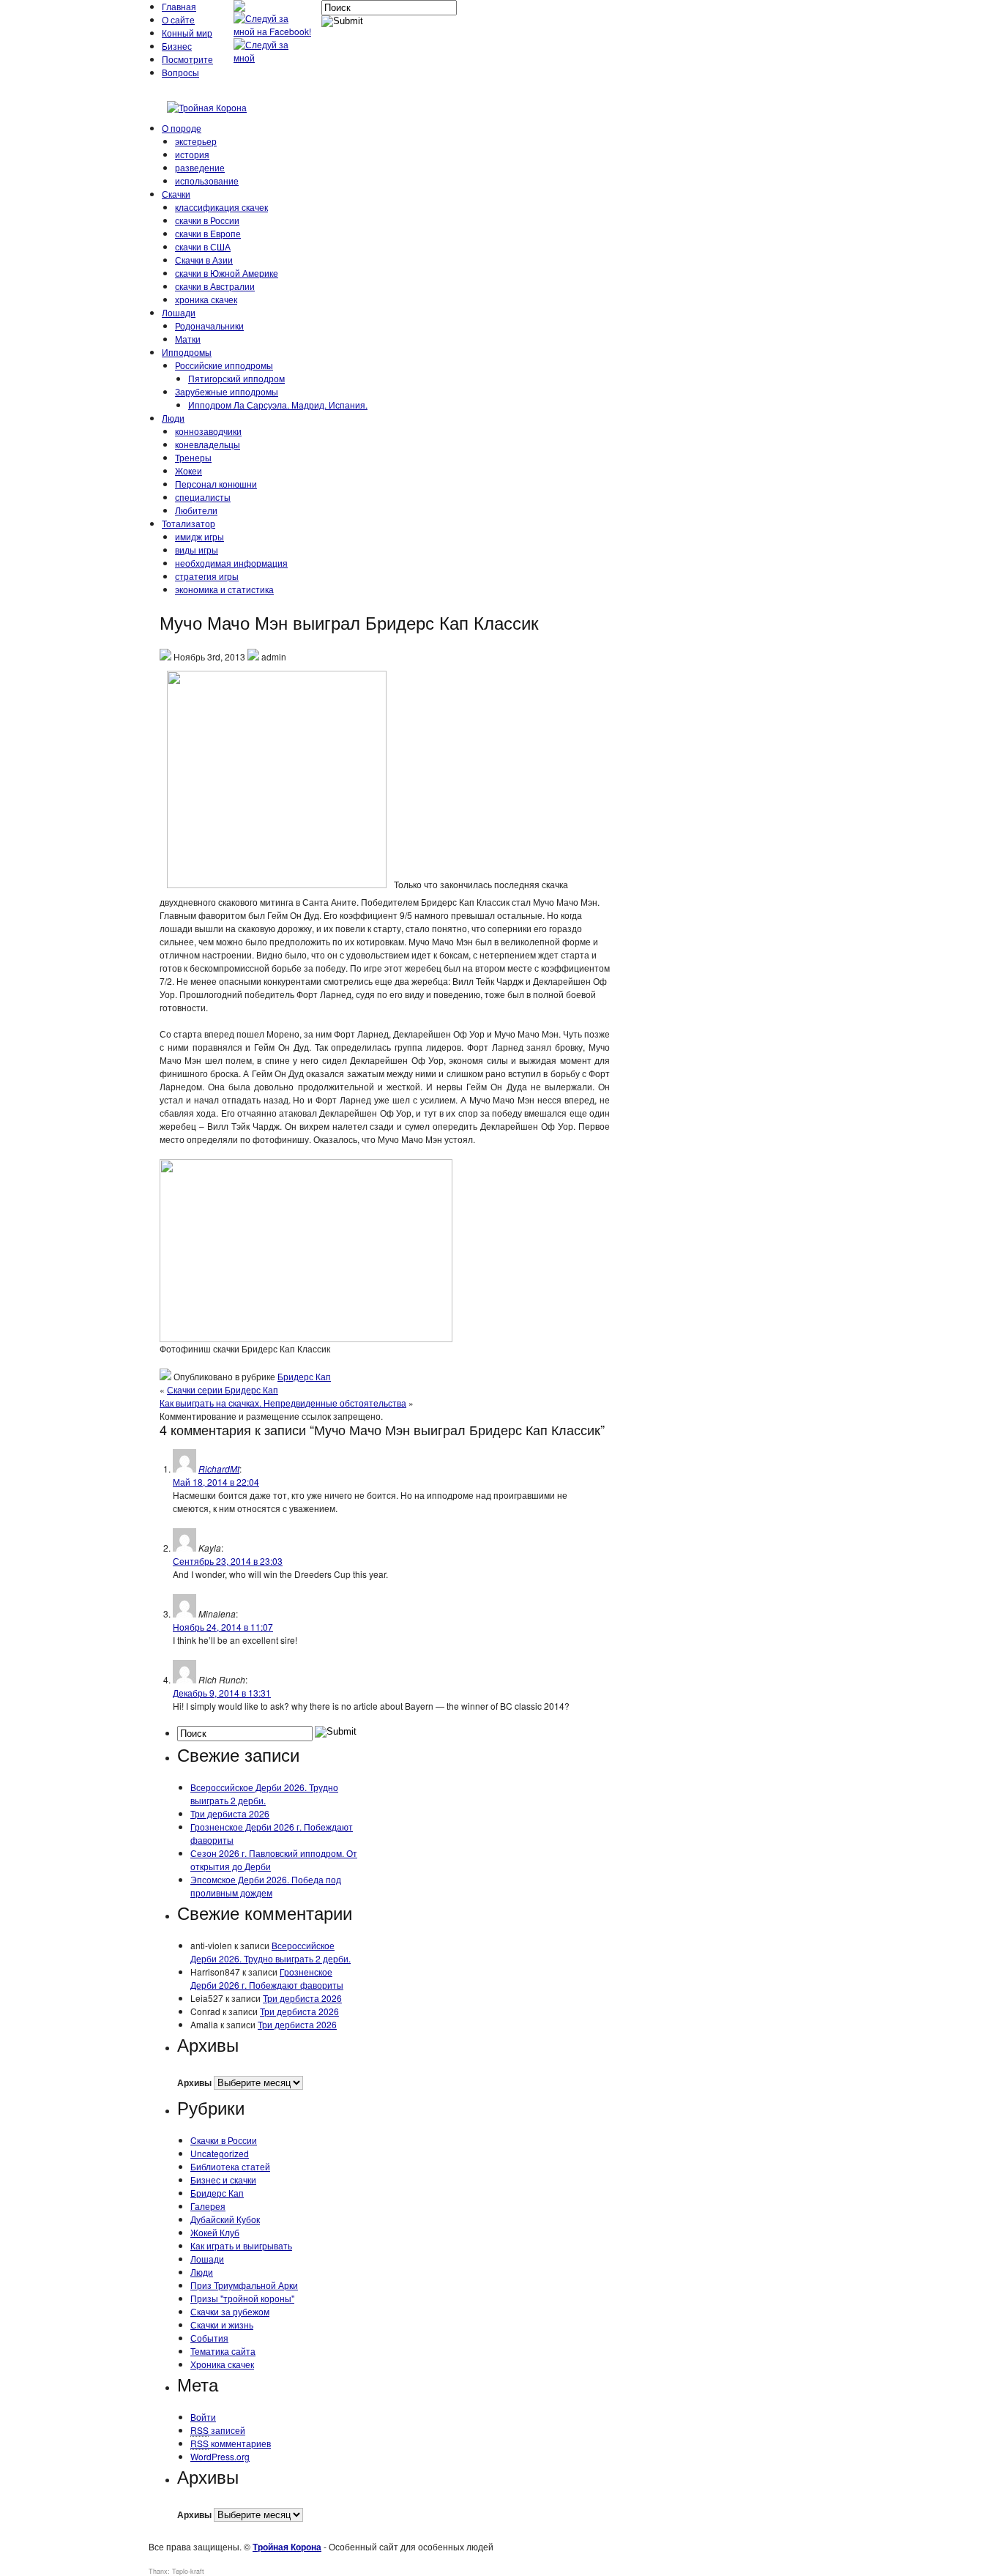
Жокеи (189, 470)
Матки (188, 339)
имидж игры (199, 536)
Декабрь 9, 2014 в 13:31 (222, 1693)
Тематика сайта (223, 2351)
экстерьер (196, 141)
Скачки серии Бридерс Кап (223, 1389)
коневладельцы (208, 444)
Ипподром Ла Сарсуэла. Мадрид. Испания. (278, 405)
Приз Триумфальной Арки (244, 2285)
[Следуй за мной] (274, 57)
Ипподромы (187, 352)
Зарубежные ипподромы (227, 391)
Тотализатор (189, 523)
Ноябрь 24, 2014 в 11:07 (223, 1627)
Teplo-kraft (188, 2571)
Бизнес (177, 46)
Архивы (194, 2082)
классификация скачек (221, 207)
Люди (173, 418)
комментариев (231, 2443)
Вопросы (180, 72)
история (192, 154)
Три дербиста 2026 (230, 1813)
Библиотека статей (230, 2166)
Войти (203, 2417)
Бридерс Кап (304, 1376)
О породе (182, 128)
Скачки (176, 194)
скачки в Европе (208, 233)
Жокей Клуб (215, 2232)
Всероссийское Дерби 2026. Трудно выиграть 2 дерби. (264, 1794)
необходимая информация (231, 563)
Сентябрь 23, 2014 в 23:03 (228, 1561)
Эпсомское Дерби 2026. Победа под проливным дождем (266, 1886)
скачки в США (203, 246)
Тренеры (193, 457)
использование (207, 180)
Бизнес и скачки (223, 2179)
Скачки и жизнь (222, 2324)
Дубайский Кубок (225, 2219)
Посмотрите (187, 59)
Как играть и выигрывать (241, 2245)
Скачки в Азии (204, 260)
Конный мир (187, 33)
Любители (196, 510)
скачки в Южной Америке (227, 273)
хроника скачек (206, 299)
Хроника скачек (222, 2364)
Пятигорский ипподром (236, 378)
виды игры (197, 550)
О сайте (178, 19)
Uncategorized (220, 2153)
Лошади (179, 312)
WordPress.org (220, 2456)
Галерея (208, 2206)
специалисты (203, 497)
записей (218, 2430)
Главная (179, 6)
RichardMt (219, 1468)
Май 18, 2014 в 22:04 (216, 1482)
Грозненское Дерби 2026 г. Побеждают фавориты (267, 1978)
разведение (200, 167)
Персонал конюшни (216, 484)
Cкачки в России (224, 2140)
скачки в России (207, 220)
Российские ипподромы (224, 365)
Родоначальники (209, 325)
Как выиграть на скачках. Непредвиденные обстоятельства (283, 1403)
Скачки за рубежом (230, 2311)
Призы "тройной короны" (242, 2298)
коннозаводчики (208, 431)
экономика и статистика (224, 589)
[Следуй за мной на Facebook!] (274, 31)
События (209, 2338)
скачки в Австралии (215, 286)
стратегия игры (207, 576)
